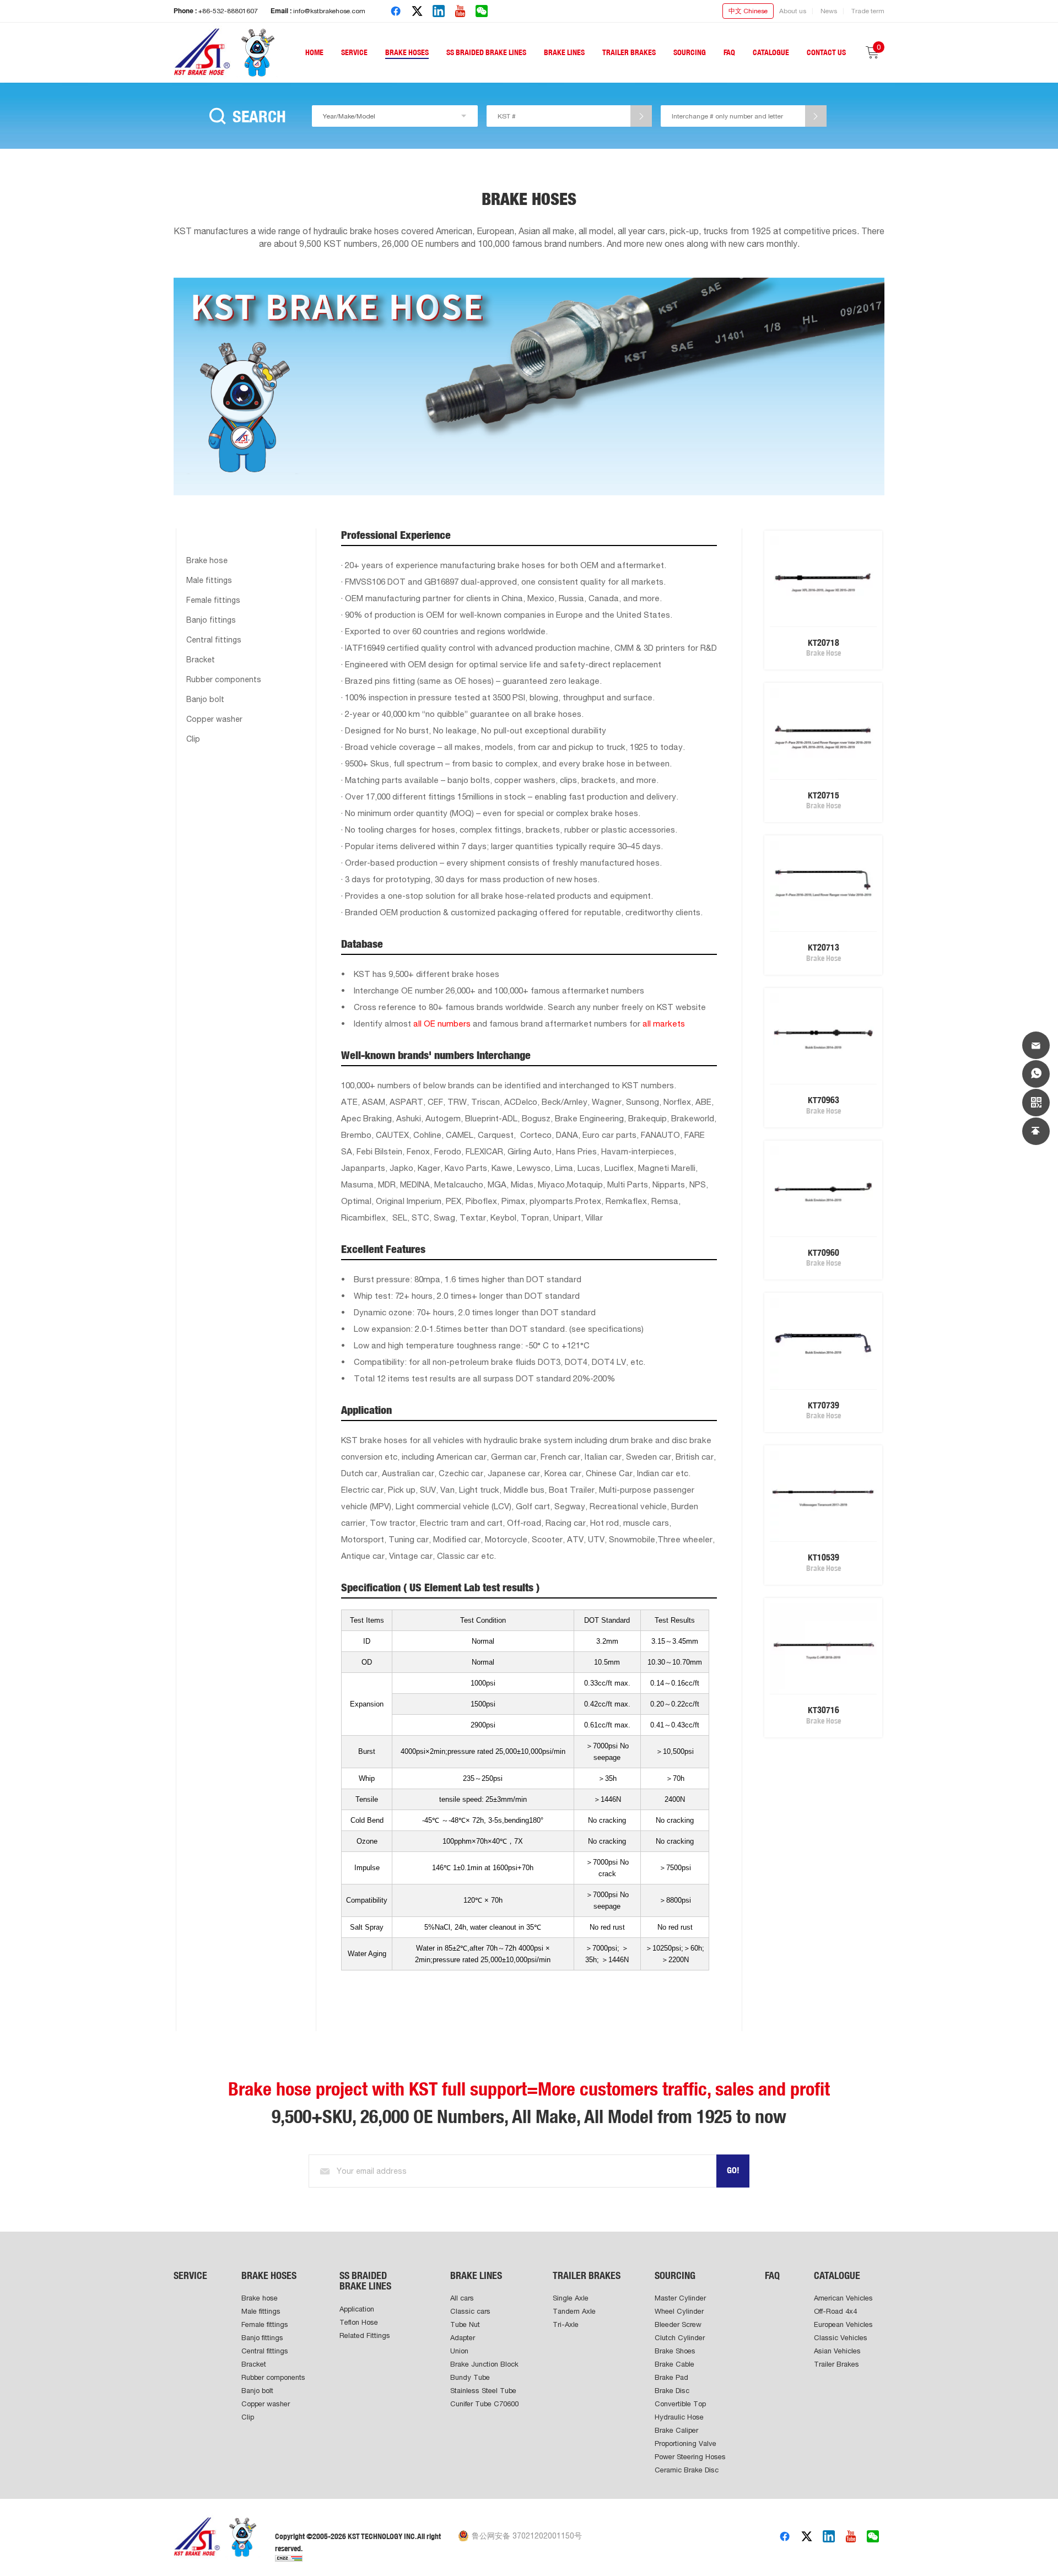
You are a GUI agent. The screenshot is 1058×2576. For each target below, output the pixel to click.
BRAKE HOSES (407, 52)
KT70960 (824, 1253)
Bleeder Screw (678, 2324)
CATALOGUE (771, 52)
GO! (733, 2170)
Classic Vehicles (841, 2338)
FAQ (729, 52)
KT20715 (824, 795)
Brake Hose (824, 653)
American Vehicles (843, 2298)
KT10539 (824, 1557)
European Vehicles (843, 2324)
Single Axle (571, 2298)
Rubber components (224, 679)
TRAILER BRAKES (629, 52)
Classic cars (470, 2311)
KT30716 (824, 1710)
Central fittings (214, 640)
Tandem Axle (574, 2311)
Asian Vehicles (837, 2351)
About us (793, 11)
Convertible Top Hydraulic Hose (680, 2410)
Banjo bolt (205, 699)
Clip (193, 739)
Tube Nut (465, 2324)
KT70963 (824, 1100)
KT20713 (824, 947)
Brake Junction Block (484, 2364)
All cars (462, 2298)
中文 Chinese (748, 11)
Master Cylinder (680, 2298)
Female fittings (213, 600)
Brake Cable (674, 2364)
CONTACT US (826, 52)
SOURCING (690, 52)
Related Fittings (365, 2335)
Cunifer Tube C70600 (484, 2404)
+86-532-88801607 (228, 11)
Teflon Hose (359, 2322)
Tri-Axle (566, 2324)
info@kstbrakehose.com (329, 11)
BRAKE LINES (564, 52)
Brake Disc (672, 2391)
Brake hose (207, 560)
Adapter (463, 2338)
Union (459, 2351)
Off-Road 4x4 (835, 2311)
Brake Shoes (675, 2351)
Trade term (868, 11)
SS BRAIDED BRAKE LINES (486, 52)
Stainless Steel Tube (483, 2391)
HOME (314, 52)
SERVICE (354, 52)
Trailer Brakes (836, 2364)
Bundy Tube (470, 2377)
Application (357, 2309)
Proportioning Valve (685, 2443)
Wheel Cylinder (679, 2311)
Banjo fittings (211, 620)
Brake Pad (671, 2377)
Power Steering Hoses (690, 2457)
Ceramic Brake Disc (687, 2470)
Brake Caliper (676, 2430)
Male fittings (209, 580)
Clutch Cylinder (680, 2338)
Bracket (201, 660)
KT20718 (824, 643)
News (829, 11)
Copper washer (214, 719)
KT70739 (824, 1405)
